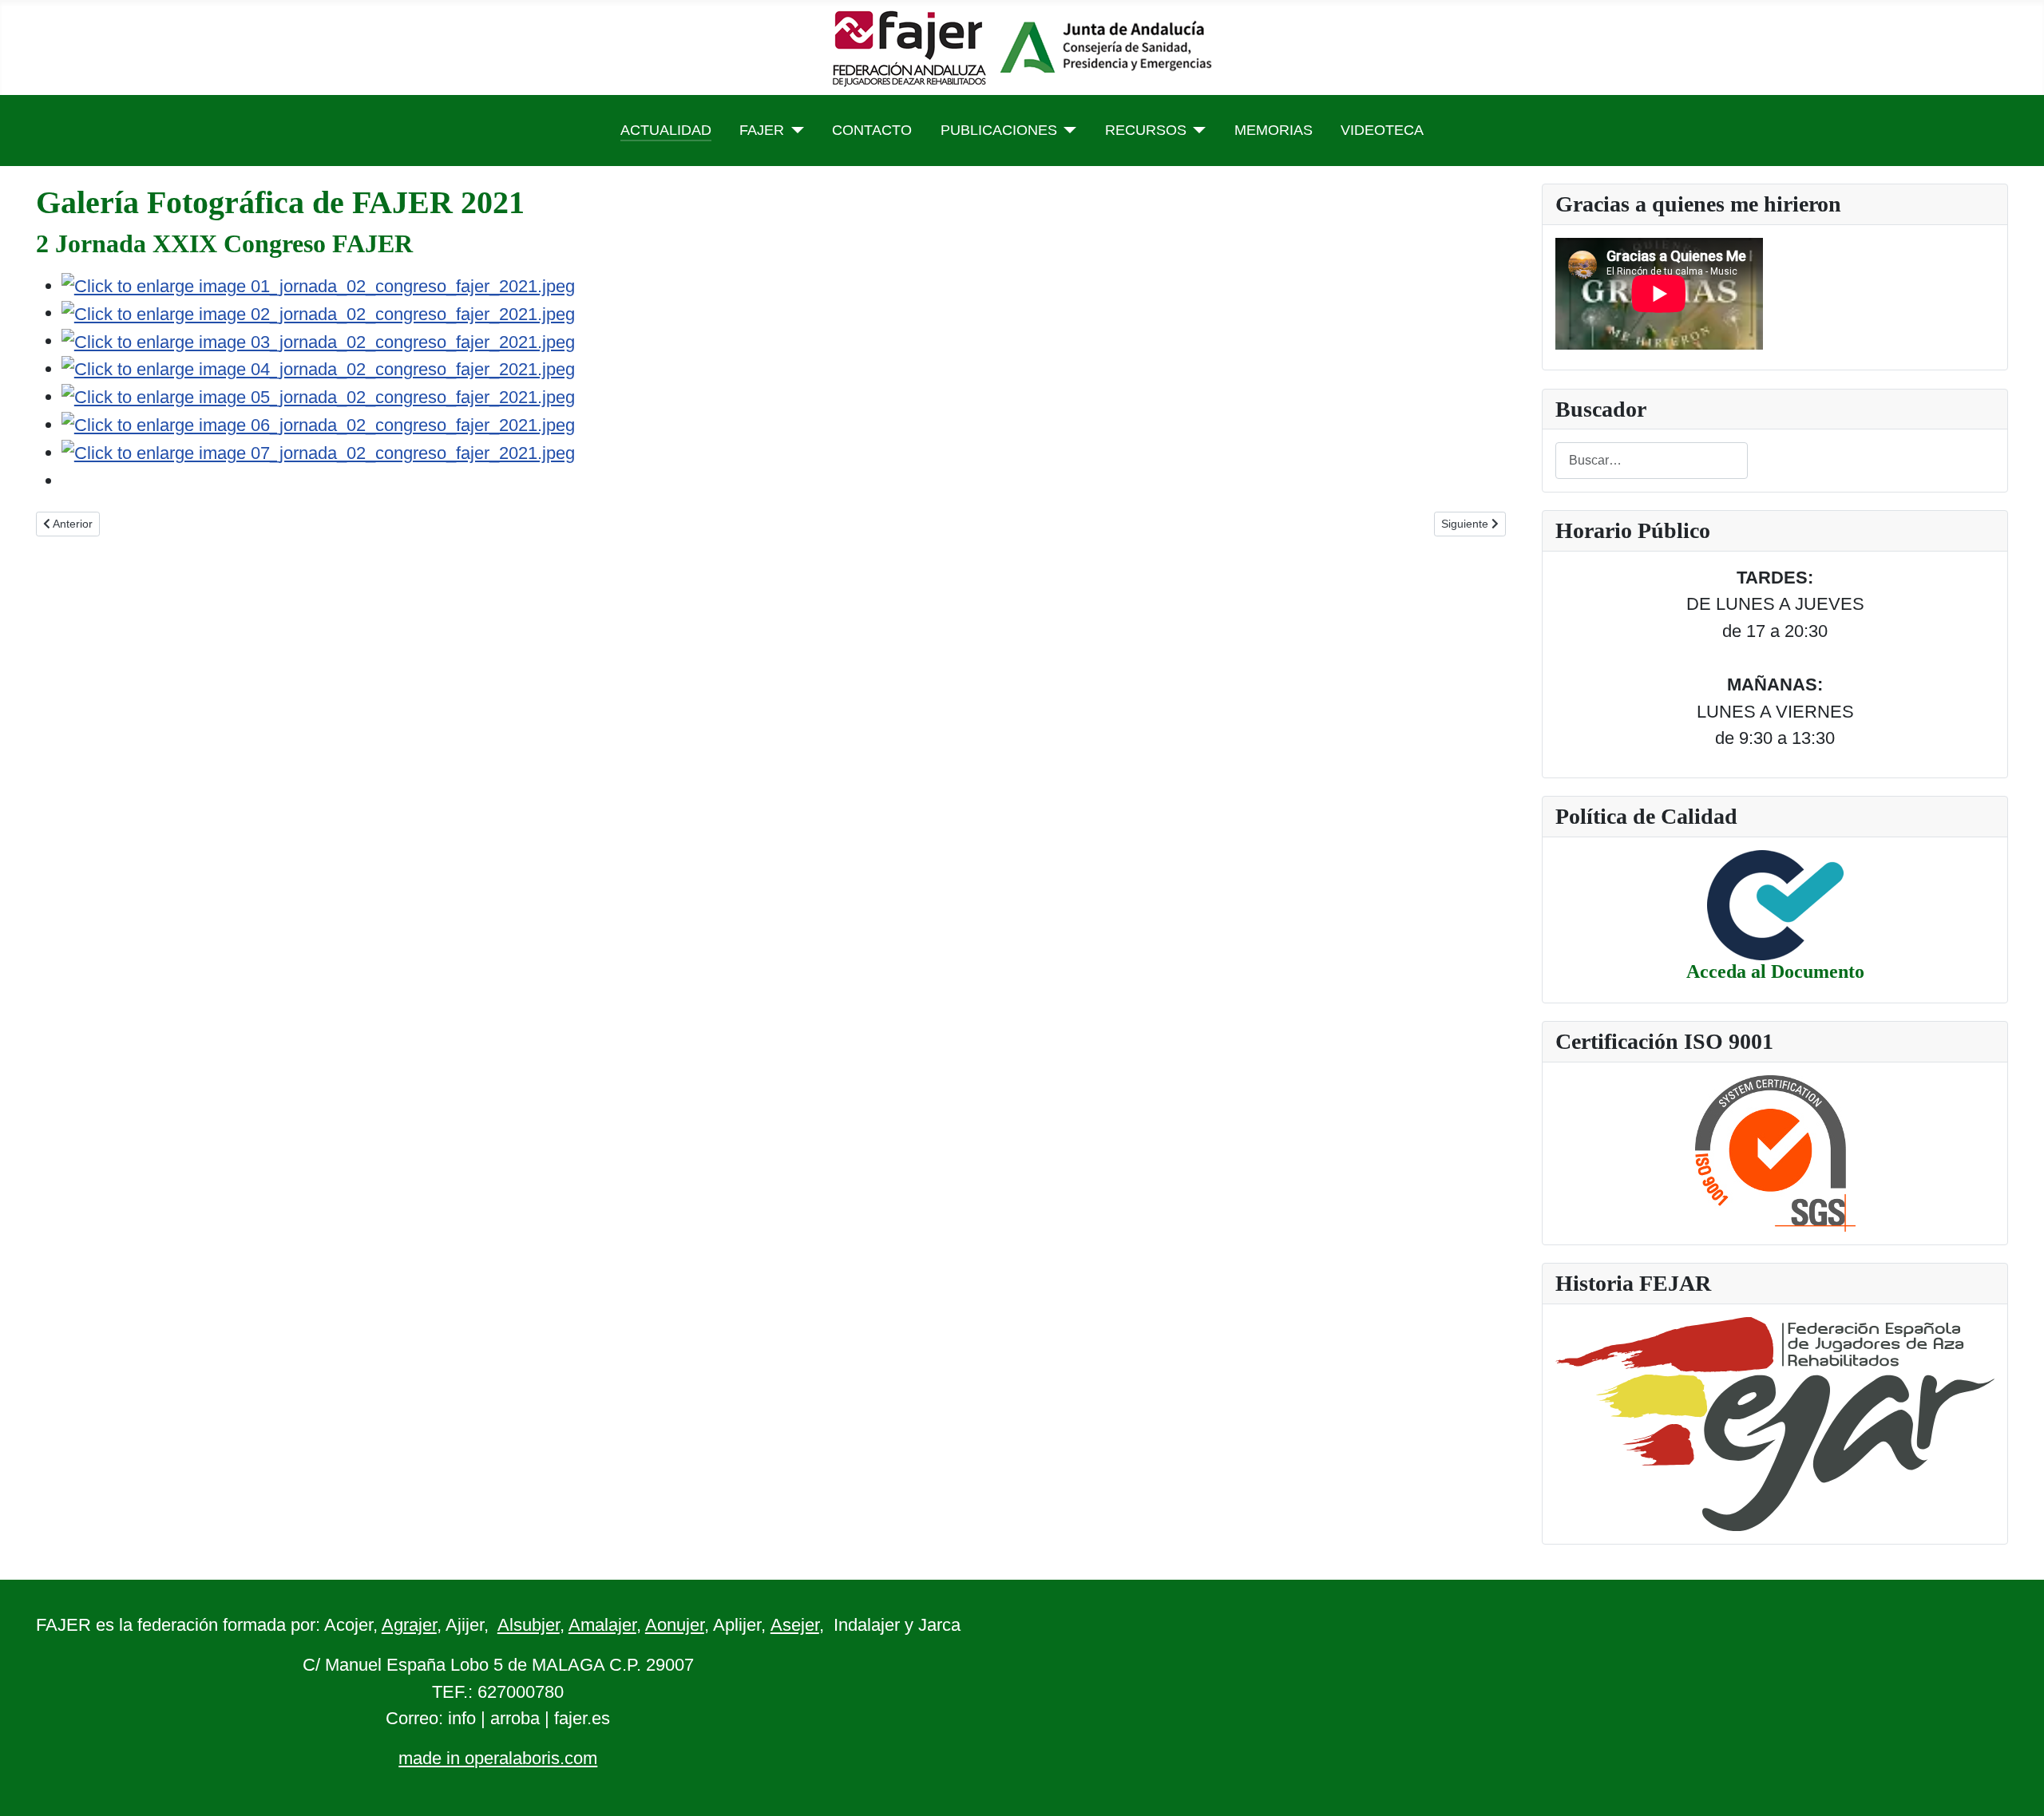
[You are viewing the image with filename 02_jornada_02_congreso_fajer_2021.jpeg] (318, 313)
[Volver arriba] (2010, 1780)
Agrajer (409, 1625)
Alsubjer (529, 1625)
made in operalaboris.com (498, 1758)
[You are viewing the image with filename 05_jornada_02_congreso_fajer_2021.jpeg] (318, 396)
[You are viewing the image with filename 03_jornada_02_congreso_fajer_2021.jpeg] (318, 340)
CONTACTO (872, 130)
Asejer (795, 1625)
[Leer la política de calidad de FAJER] (1775, 904)
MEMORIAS (1274, 130)
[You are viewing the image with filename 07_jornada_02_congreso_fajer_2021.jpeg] (318, 452)
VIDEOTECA (1382, 130)
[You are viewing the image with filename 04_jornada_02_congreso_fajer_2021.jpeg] (318, 368)
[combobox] (1652, 460)
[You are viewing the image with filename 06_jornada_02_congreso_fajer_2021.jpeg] (318, 424)
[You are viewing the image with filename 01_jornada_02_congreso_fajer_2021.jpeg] (318, 285)
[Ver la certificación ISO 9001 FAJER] (1775, 1151)
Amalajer (602, 1625)
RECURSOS (1146, 130)
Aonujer (675, 1625)
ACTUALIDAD (666, 130)
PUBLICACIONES (999, 130)
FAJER (762, 130)
